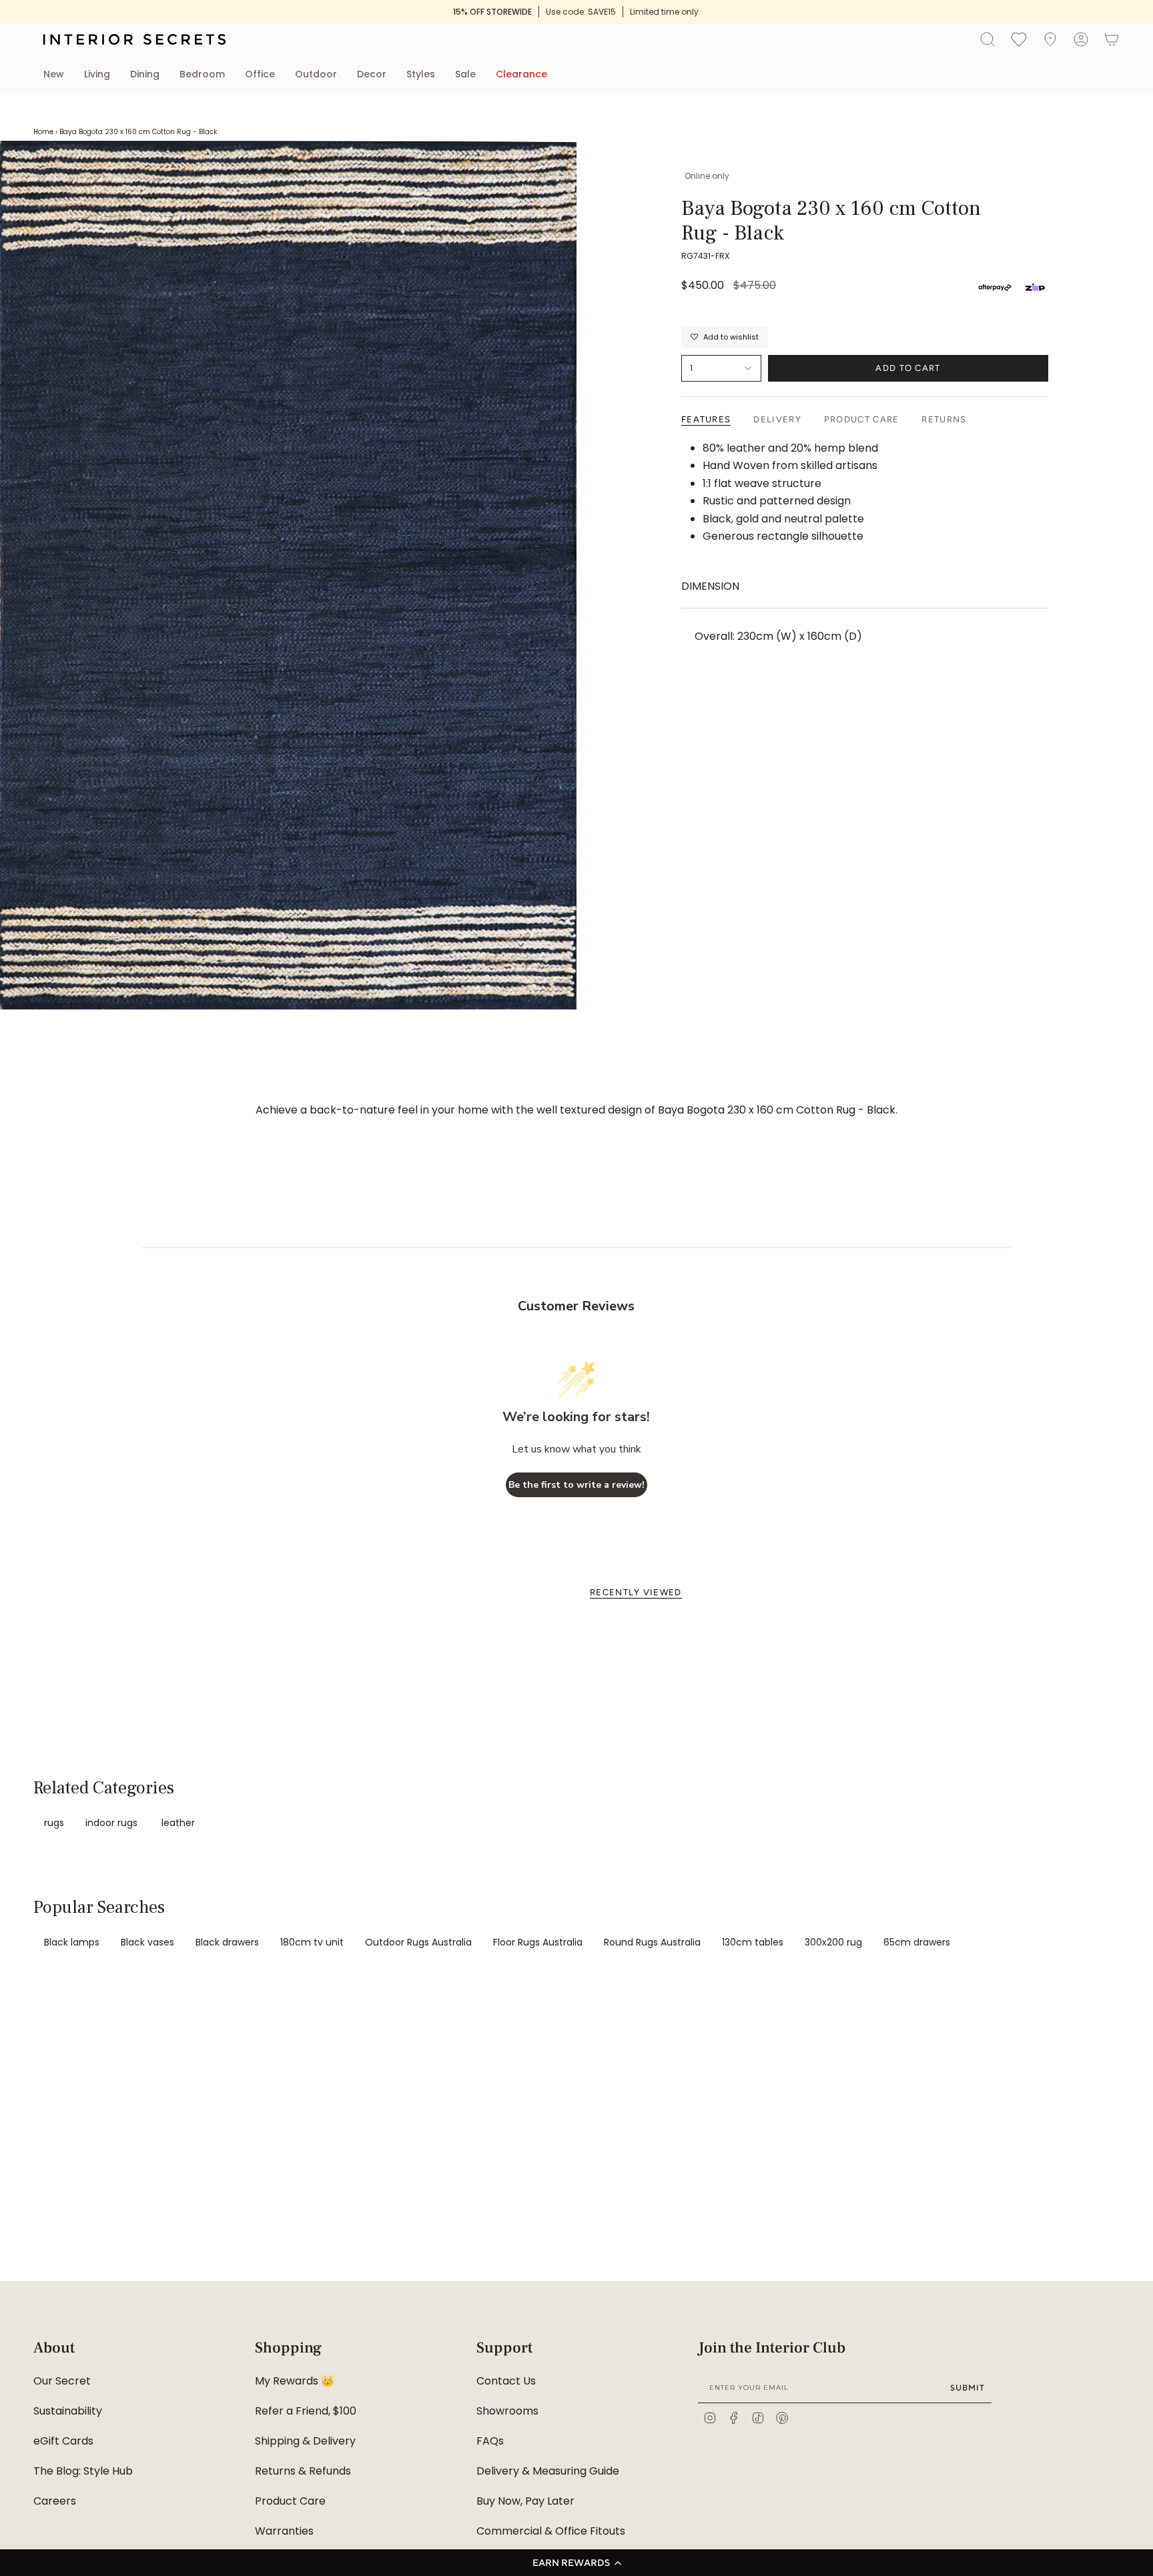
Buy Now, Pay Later (525, 2501)
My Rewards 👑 (295, 2381)
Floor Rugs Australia (538, 1942)
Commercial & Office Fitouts (551, 2531)
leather (178, 1823)
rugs (54, 1823)
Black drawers (227, 1942)
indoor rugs (111, 1823)
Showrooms (507, 2411)
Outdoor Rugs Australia (418, 1942)
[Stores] (1050, 39)
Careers (55, 2501)
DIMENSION (710, 586)
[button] (576, 2563)
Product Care (290, 2501)
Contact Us (506, 2381)
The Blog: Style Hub (83, 2471)
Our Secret (62, 2381)
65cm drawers (917, 1942)
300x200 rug (833, 1942)
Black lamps (72, 1942)
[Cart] (1112, 39)
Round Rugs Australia (652, 1942)
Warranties (284, 2531)
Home (43, 132)
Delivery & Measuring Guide (548, 2471)
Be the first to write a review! (576, 1485)
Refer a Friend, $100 (306, 2411)
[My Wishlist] (1019, 39)
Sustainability (68, 2411)
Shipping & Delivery (305, 2441)
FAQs (490, 2441)
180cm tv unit (312, 1942)
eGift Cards (63, 2441)
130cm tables (753, 1942)
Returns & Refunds (303, 2471)
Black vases (147, 1942)
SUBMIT (968, 2388)
